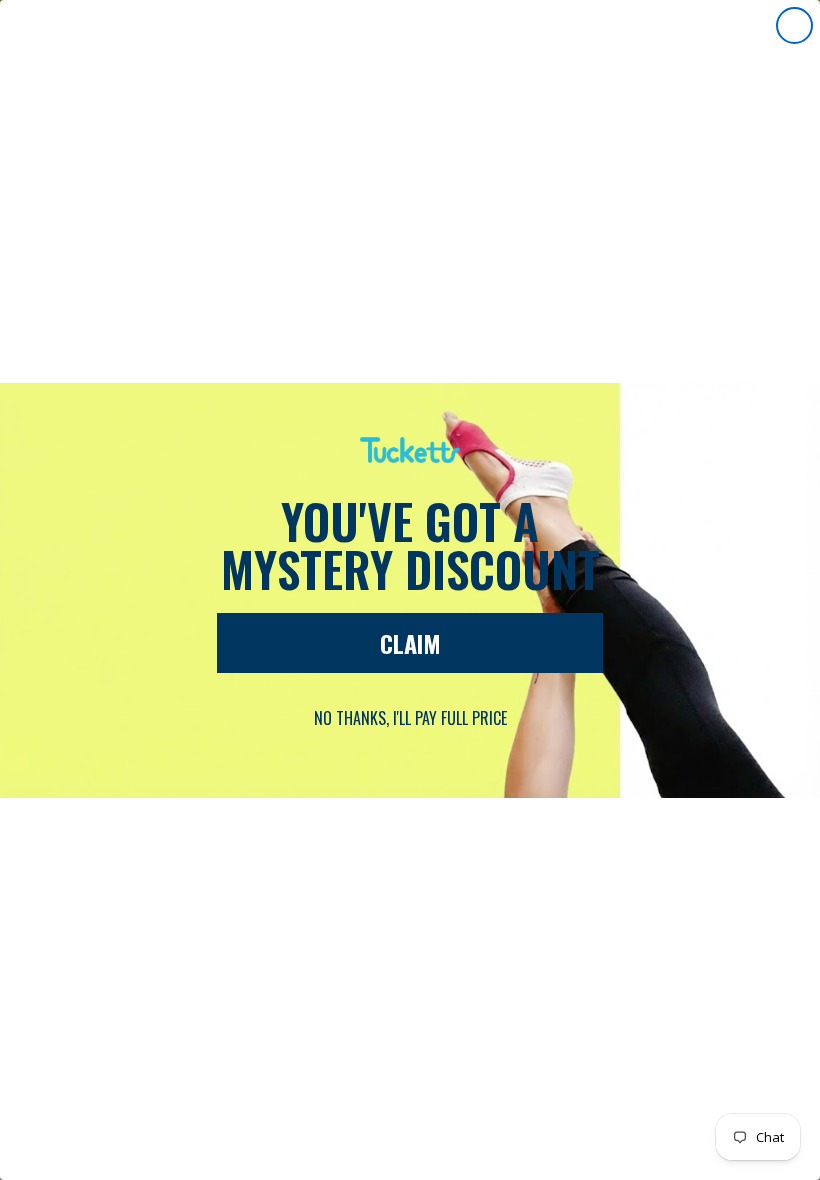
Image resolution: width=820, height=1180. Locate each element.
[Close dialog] (794, 25)
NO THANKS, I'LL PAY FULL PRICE (410, 718)
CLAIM (410, 643)
